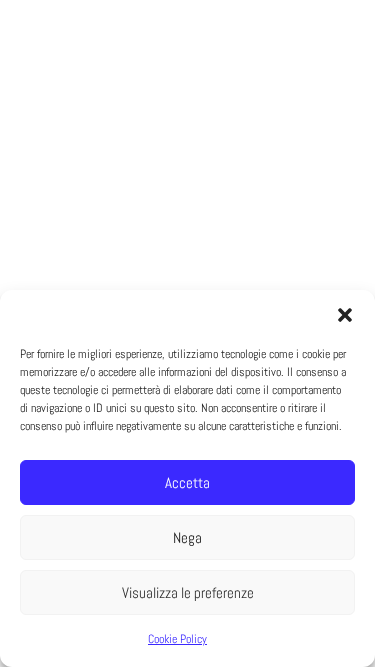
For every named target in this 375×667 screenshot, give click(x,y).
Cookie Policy (177, 639)
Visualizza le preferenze (188, 592)
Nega (187, 537)
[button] (345, 315)
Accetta (187, 482)
